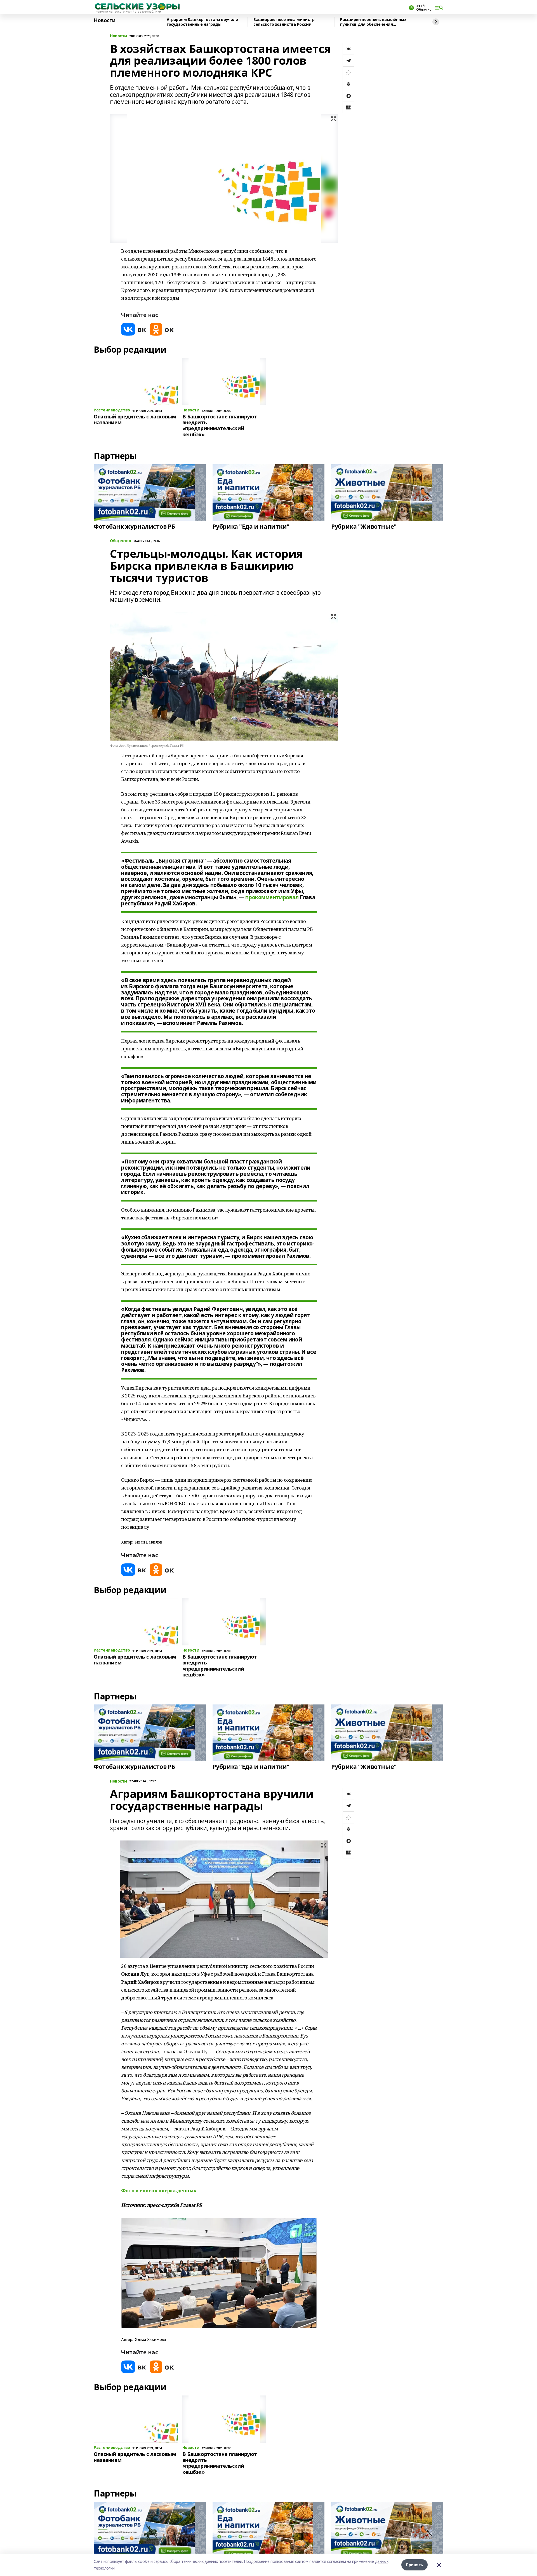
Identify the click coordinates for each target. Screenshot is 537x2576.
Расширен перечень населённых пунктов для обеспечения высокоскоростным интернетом (373, 22)
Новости (105, 20)
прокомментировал (272, 897)
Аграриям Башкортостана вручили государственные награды (202, 22)
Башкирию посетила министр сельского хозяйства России (284, 22)
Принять (414, 2565)
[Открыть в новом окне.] (134, 329)
